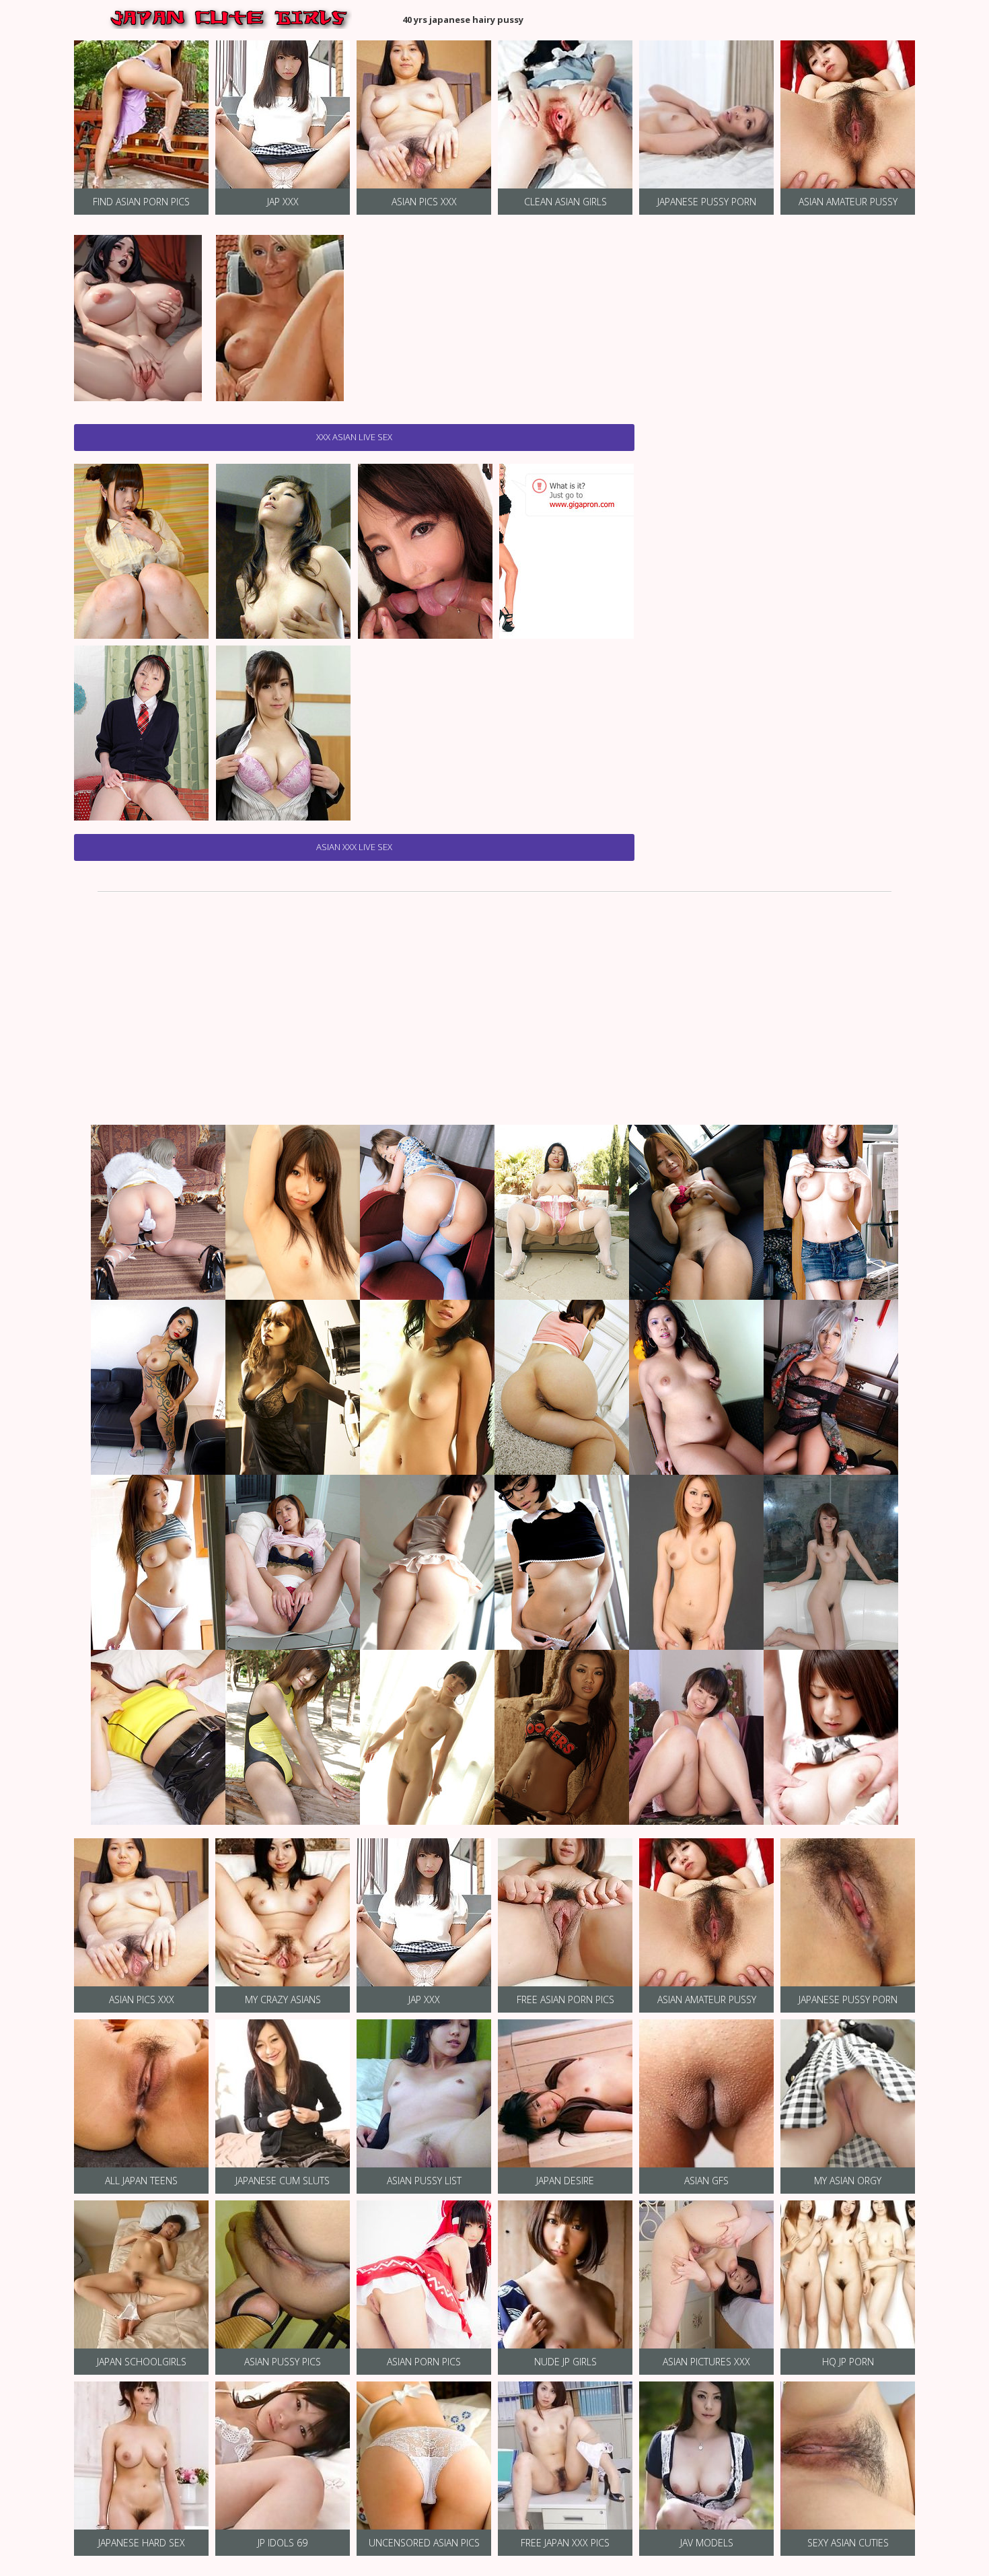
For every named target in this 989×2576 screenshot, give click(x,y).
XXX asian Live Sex (354, 437)
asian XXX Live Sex (354, 847)
